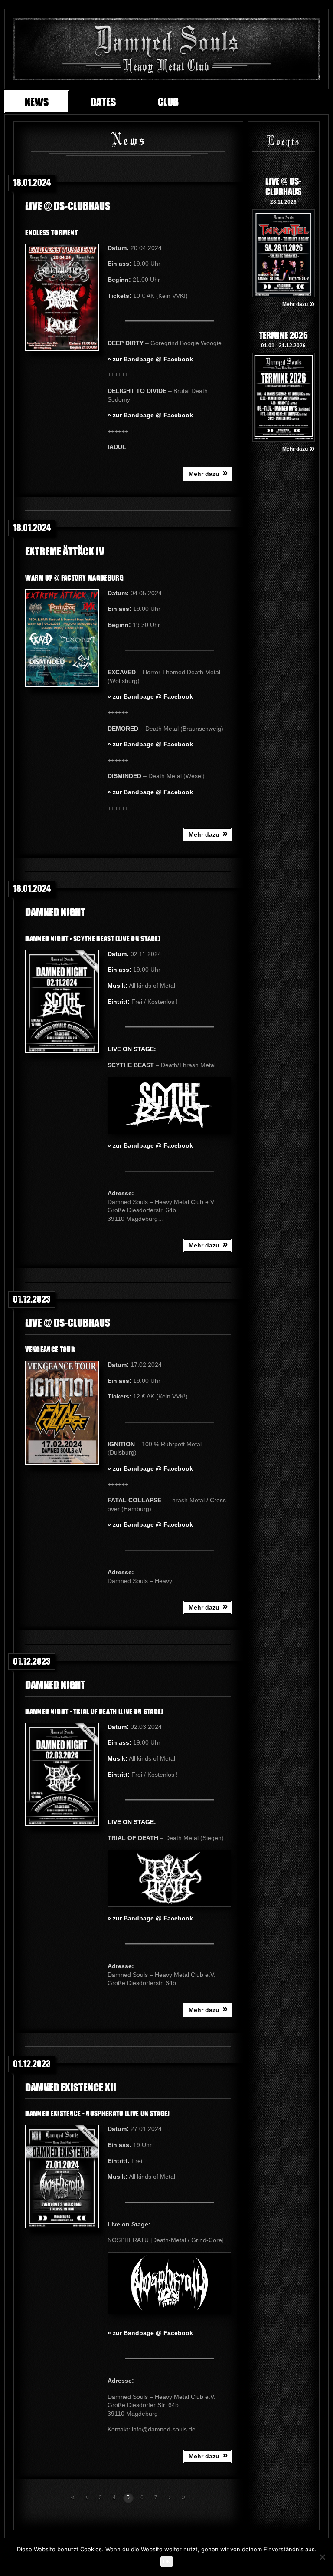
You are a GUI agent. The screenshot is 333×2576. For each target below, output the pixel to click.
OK (167, 2562)
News (37, 102)
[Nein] (322, 2557)
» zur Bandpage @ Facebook (150, 359)
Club (168, 102)
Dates (103, 102)
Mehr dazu (208, 473)
